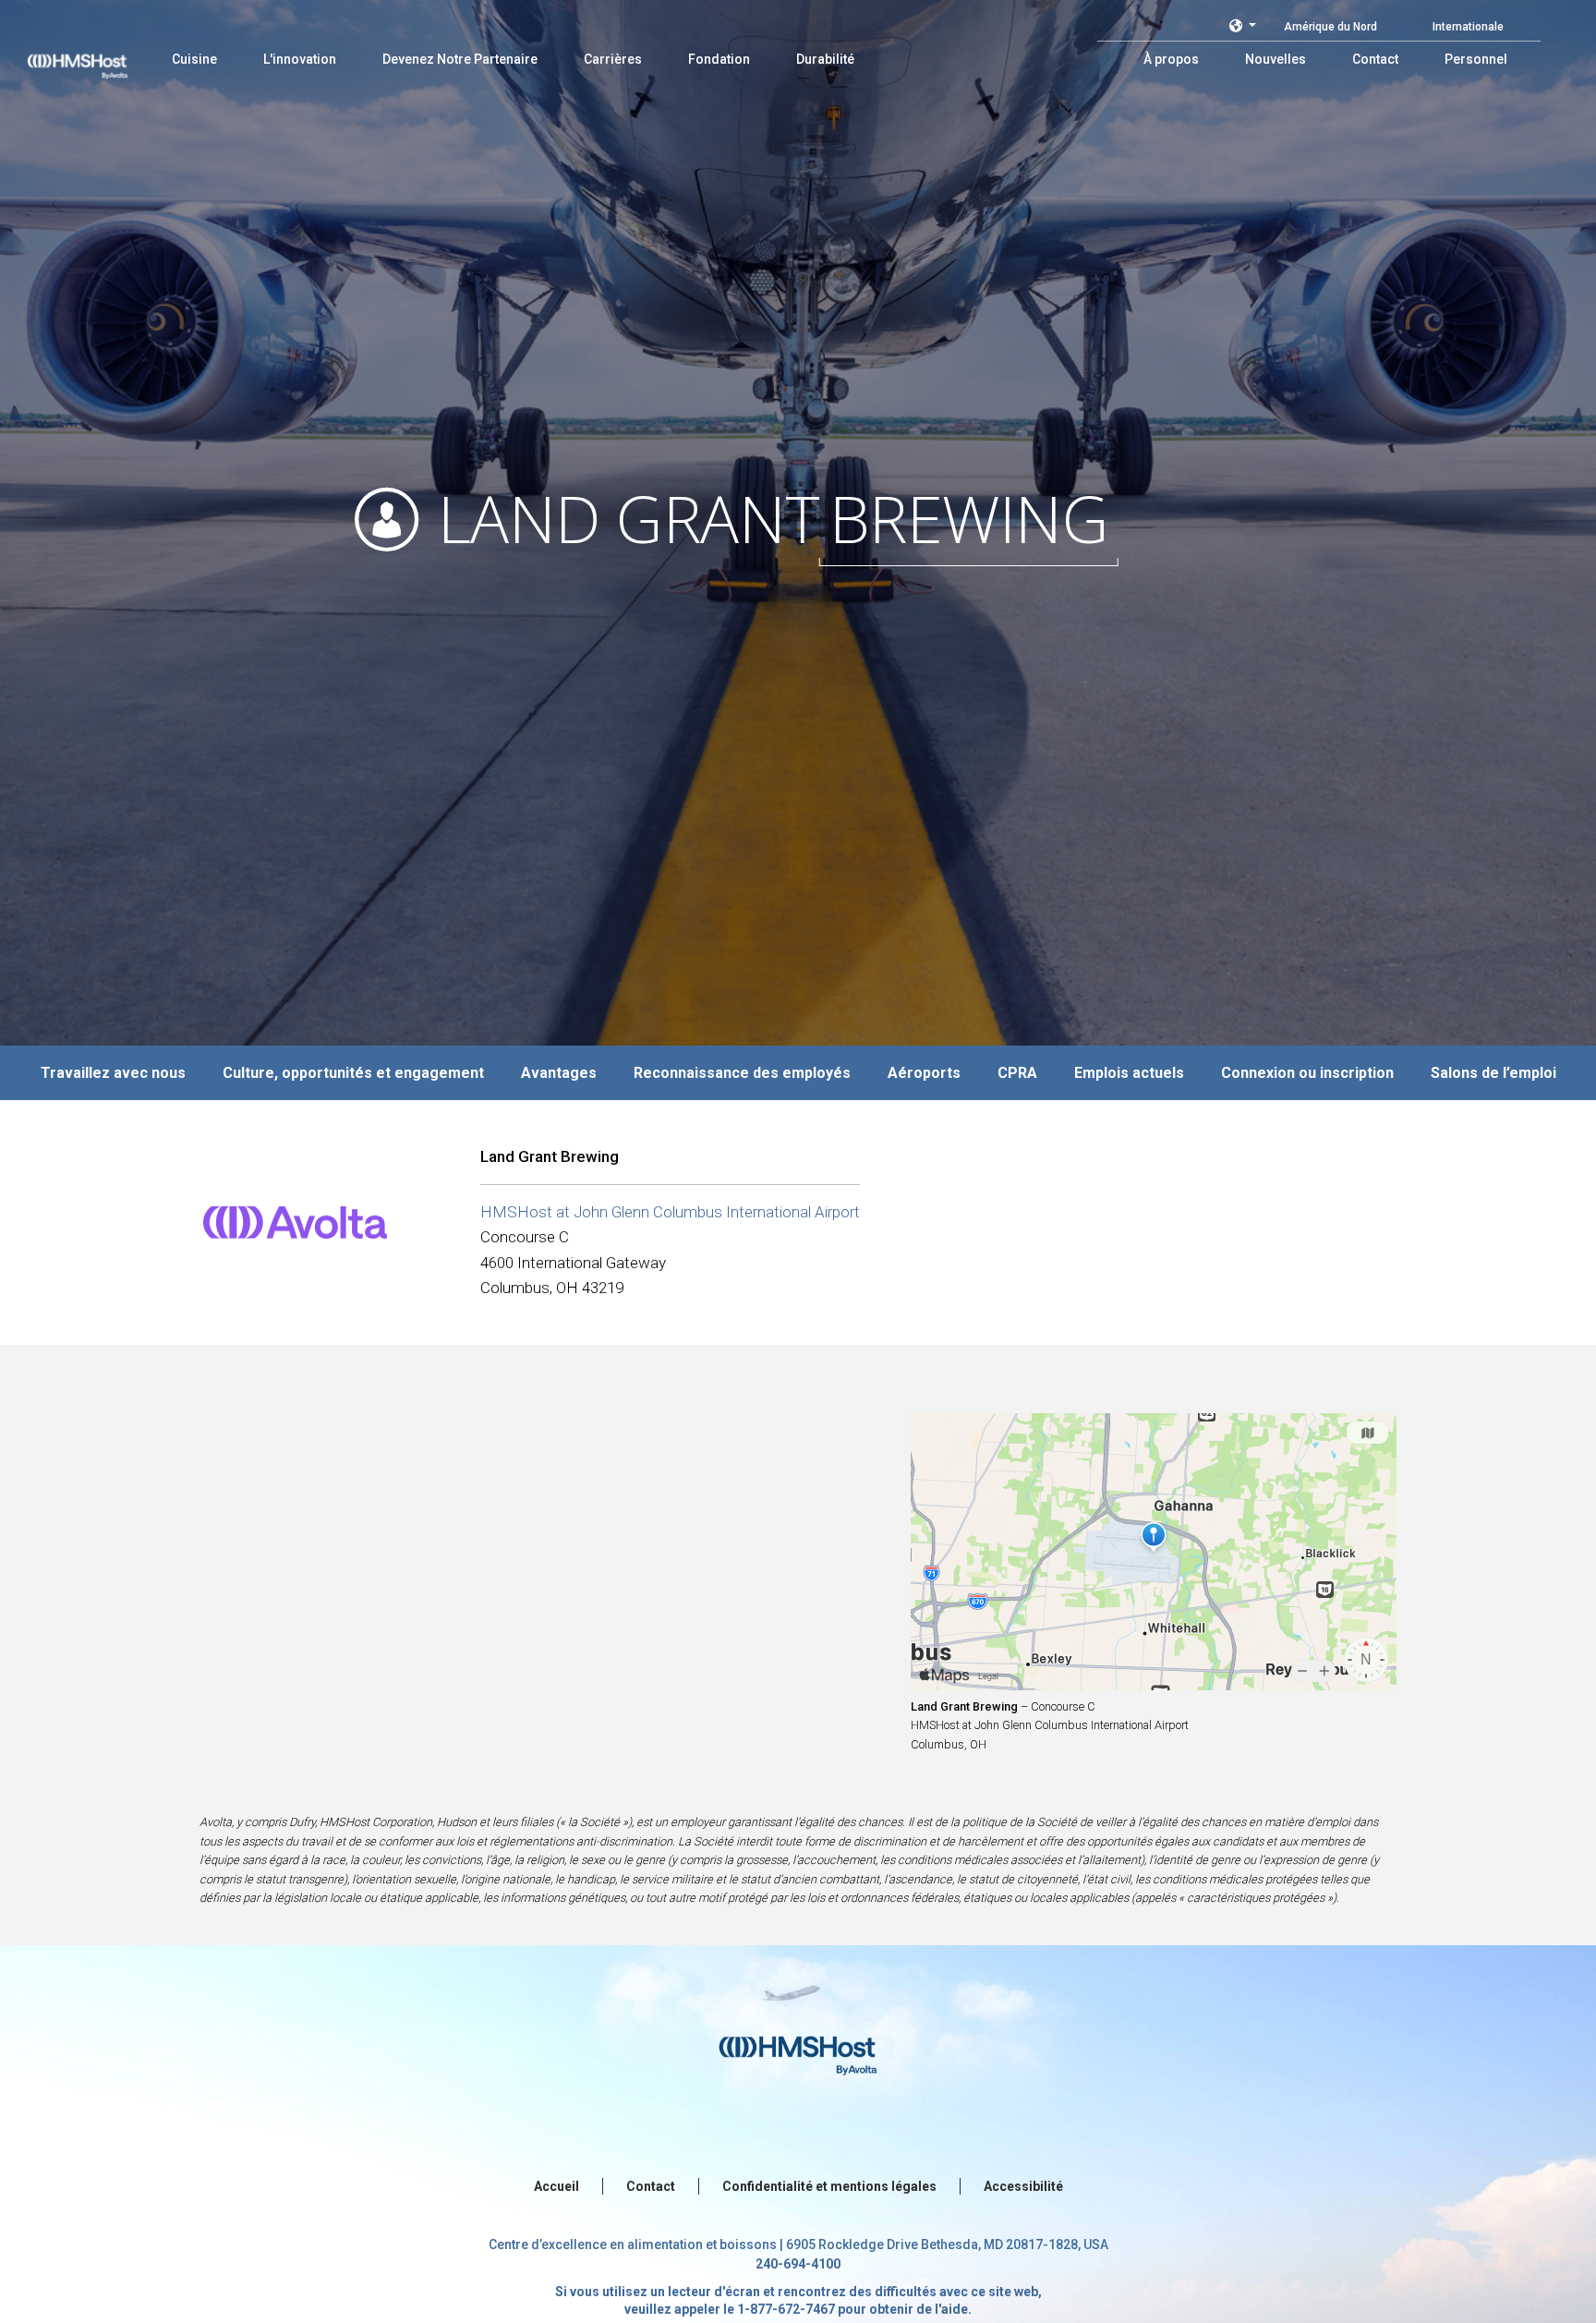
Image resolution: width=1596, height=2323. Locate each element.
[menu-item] (194, 59)
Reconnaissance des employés (742, 1073)
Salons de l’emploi (1493, 1073)
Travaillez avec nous (113, 1073)
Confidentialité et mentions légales (829, 2186)
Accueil (556, 2186)
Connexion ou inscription (1307, 1073)
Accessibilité (1023, 2186)
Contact (651, 2186)
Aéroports (924, 1073)
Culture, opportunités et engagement (353, 1073)
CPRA (1017, 1073)
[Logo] (95, 55)
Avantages (559, 1073)
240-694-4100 (798, 2264)
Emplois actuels (1129, 1073)
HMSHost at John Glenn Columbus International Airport (670, 1212)
